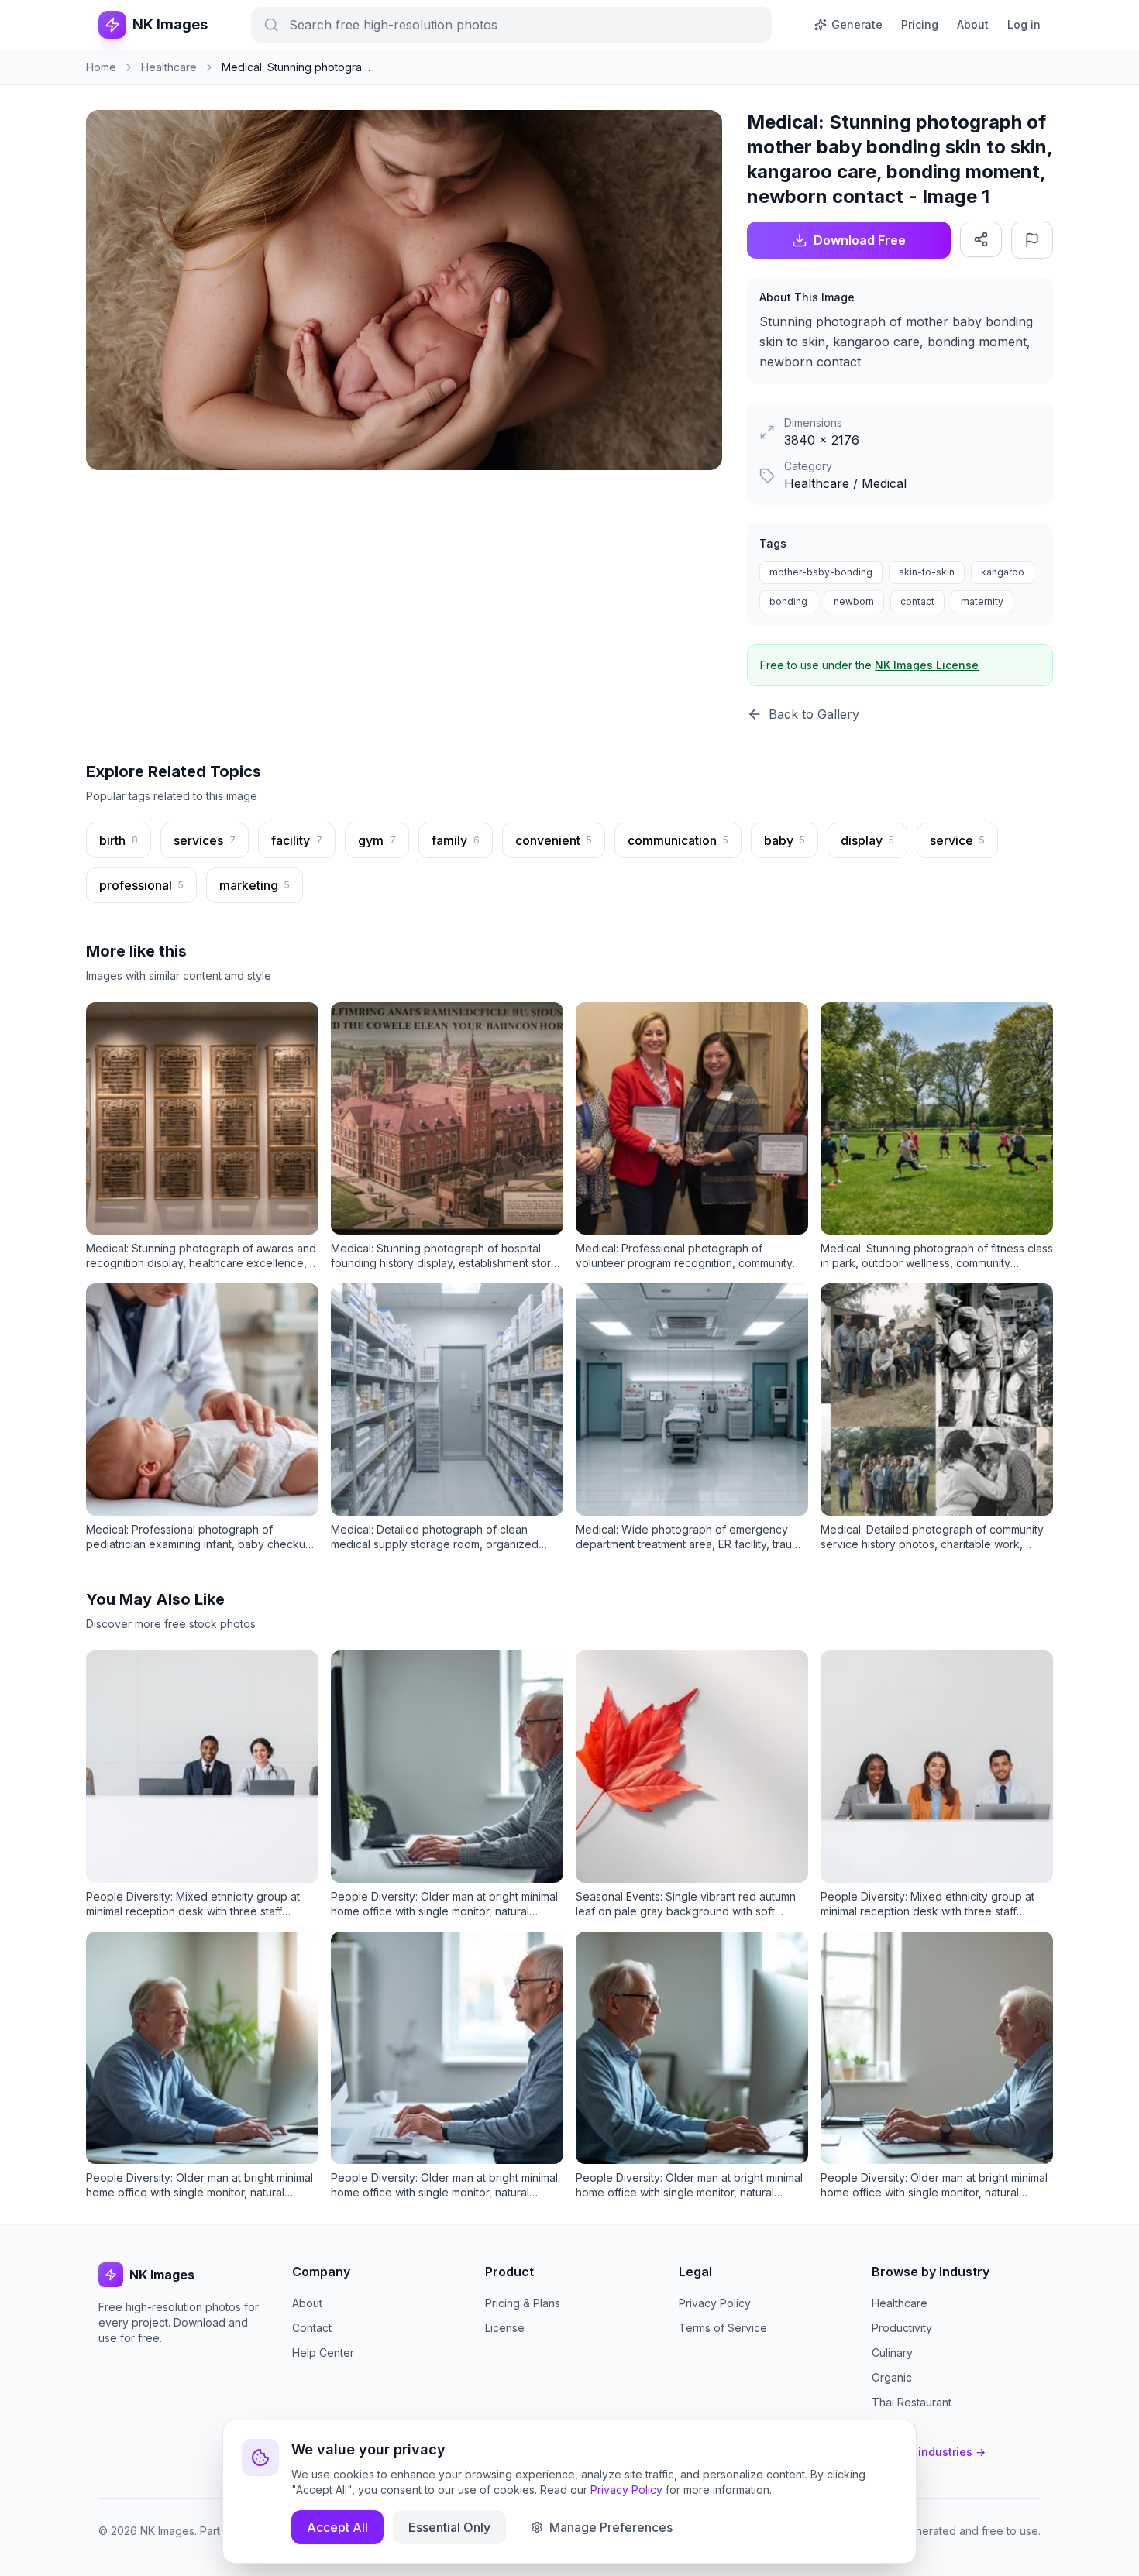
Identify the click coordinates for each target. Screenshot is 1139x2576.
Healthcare (900, 2303)
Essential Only (449, 2527)
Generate (857, 24)
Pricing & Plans (523, 2303)
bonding (788, 601)
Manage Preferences (611, 2527)
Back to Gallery (814, 714)
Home (101, 67)
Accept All (337, 2527)
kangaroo (1003, 572)
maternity (982, 601)
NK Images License (927, 665)
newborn (854, 601)
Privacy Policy (715, 2303)
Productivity (902, 2328)
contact (917, 601)
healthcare (169, 67)
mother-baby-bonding (821, 572)
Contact (312, 2328)
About (973, 24)
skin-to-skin (927, 572)
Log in (1024, 24)
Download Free (860, 240)
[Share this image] (981, 239)
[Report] (1032, 240)
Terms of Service (723, 2328)
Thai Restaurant (912, 2402)
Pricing (920, 24)
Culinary (892, 2353)
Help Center (323, 2353)
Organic (892, 2377)
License (505, 2328)
